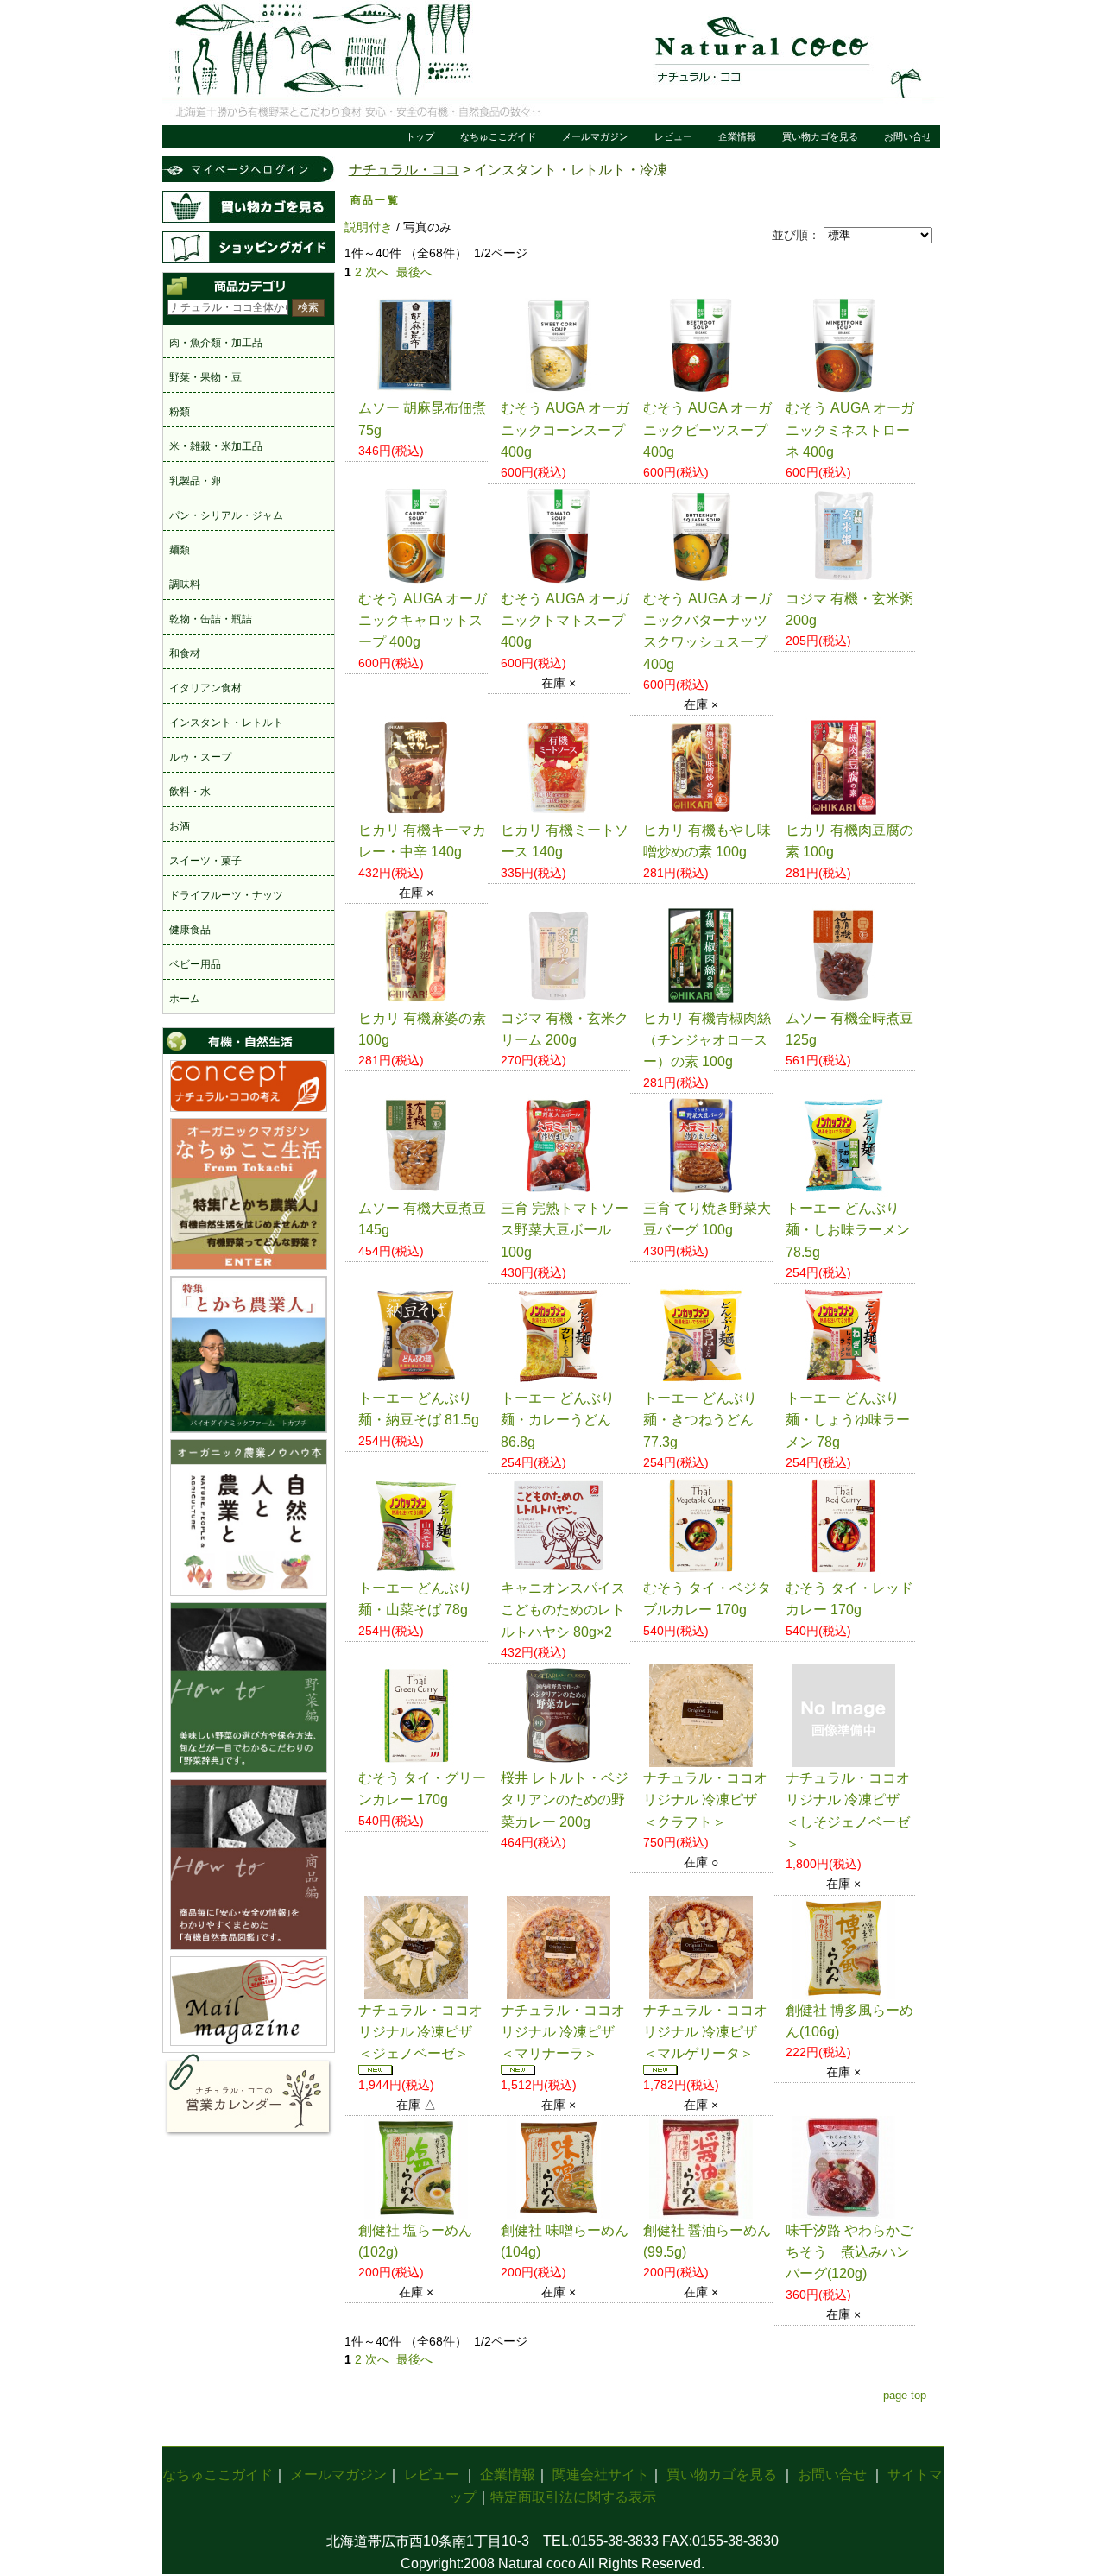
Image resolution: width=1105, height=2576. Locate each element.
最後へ (414, 272)
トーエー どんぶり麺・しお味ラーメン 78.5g (848, 1230)
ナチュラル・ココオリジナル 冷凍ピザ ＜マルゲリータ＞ (705, 2032)
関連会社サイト (601, 2475)
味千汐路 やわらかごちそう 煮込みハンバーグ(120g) (849, 2252)
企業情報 (737, 136)
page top (905, 2395)
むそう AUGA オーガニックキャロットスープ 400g (423, 621)
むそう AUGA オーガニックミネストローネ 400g (850, 430)
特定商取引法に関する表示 (573, 2497)
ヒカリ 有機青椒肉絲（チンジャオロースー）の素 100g (707, 1040)
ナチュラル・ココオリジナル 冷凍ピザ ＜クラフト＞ (705, 1800)
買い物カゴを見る (820, 136)
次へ (377, 272)
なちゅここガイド (498, 136)
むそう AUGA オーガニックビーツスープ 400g (707, 430)
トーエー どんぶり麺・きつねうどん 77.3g (700, 1420)
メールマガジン (595, 136)
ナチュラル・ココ (404, 170)
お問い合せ (908, 136)
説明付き (369, 227)
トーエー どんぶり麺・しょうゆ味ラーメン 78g (848, 1420)
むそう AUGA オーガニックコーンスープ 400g (565, 430)
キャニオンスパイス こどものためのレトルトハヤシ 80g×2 (563, 1610)
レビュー (673, 136)
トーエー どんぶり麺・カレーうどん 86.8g (558, 1420)
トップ (420, 136)
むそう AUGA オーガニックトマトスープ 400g (565, 621)
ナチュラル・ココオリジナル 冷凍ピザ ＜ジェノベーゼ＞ (420, 2032)
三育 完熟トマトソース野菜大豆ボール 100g (565, 1230)
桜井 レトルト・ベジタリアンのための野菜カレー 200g (565, 1800)
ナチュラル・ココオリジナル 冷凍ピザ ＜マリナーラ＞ (563, 2032)
